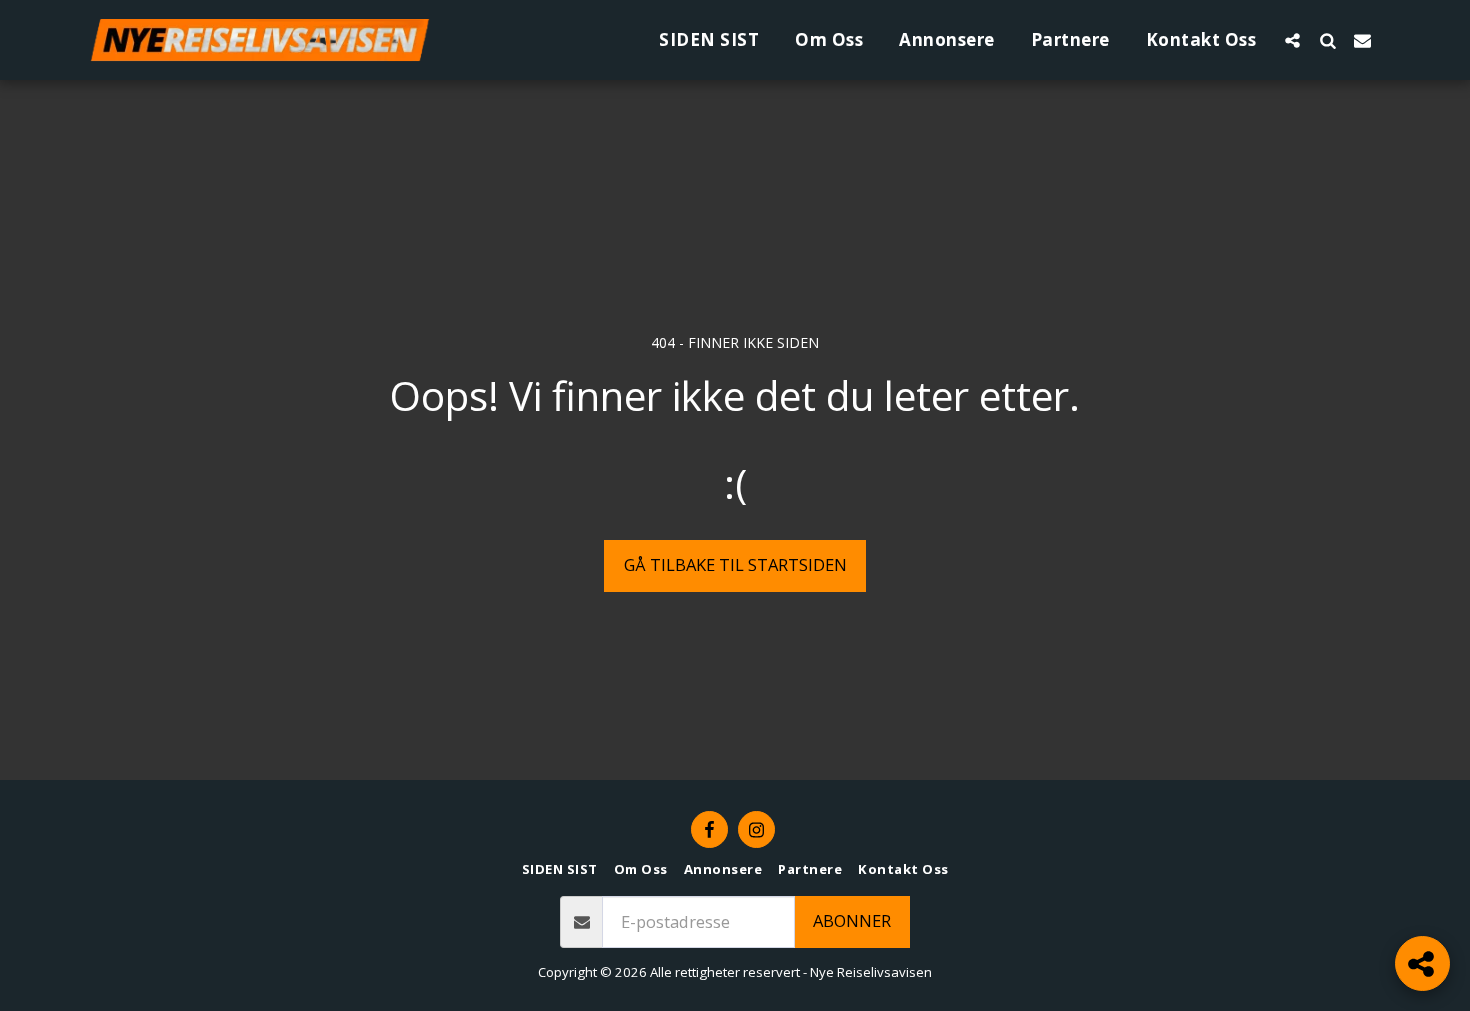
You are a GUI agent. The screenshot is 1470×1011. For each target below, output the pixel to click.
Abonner (852, 920)
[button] (1292, 40)
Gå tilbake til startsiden (735, 564)
